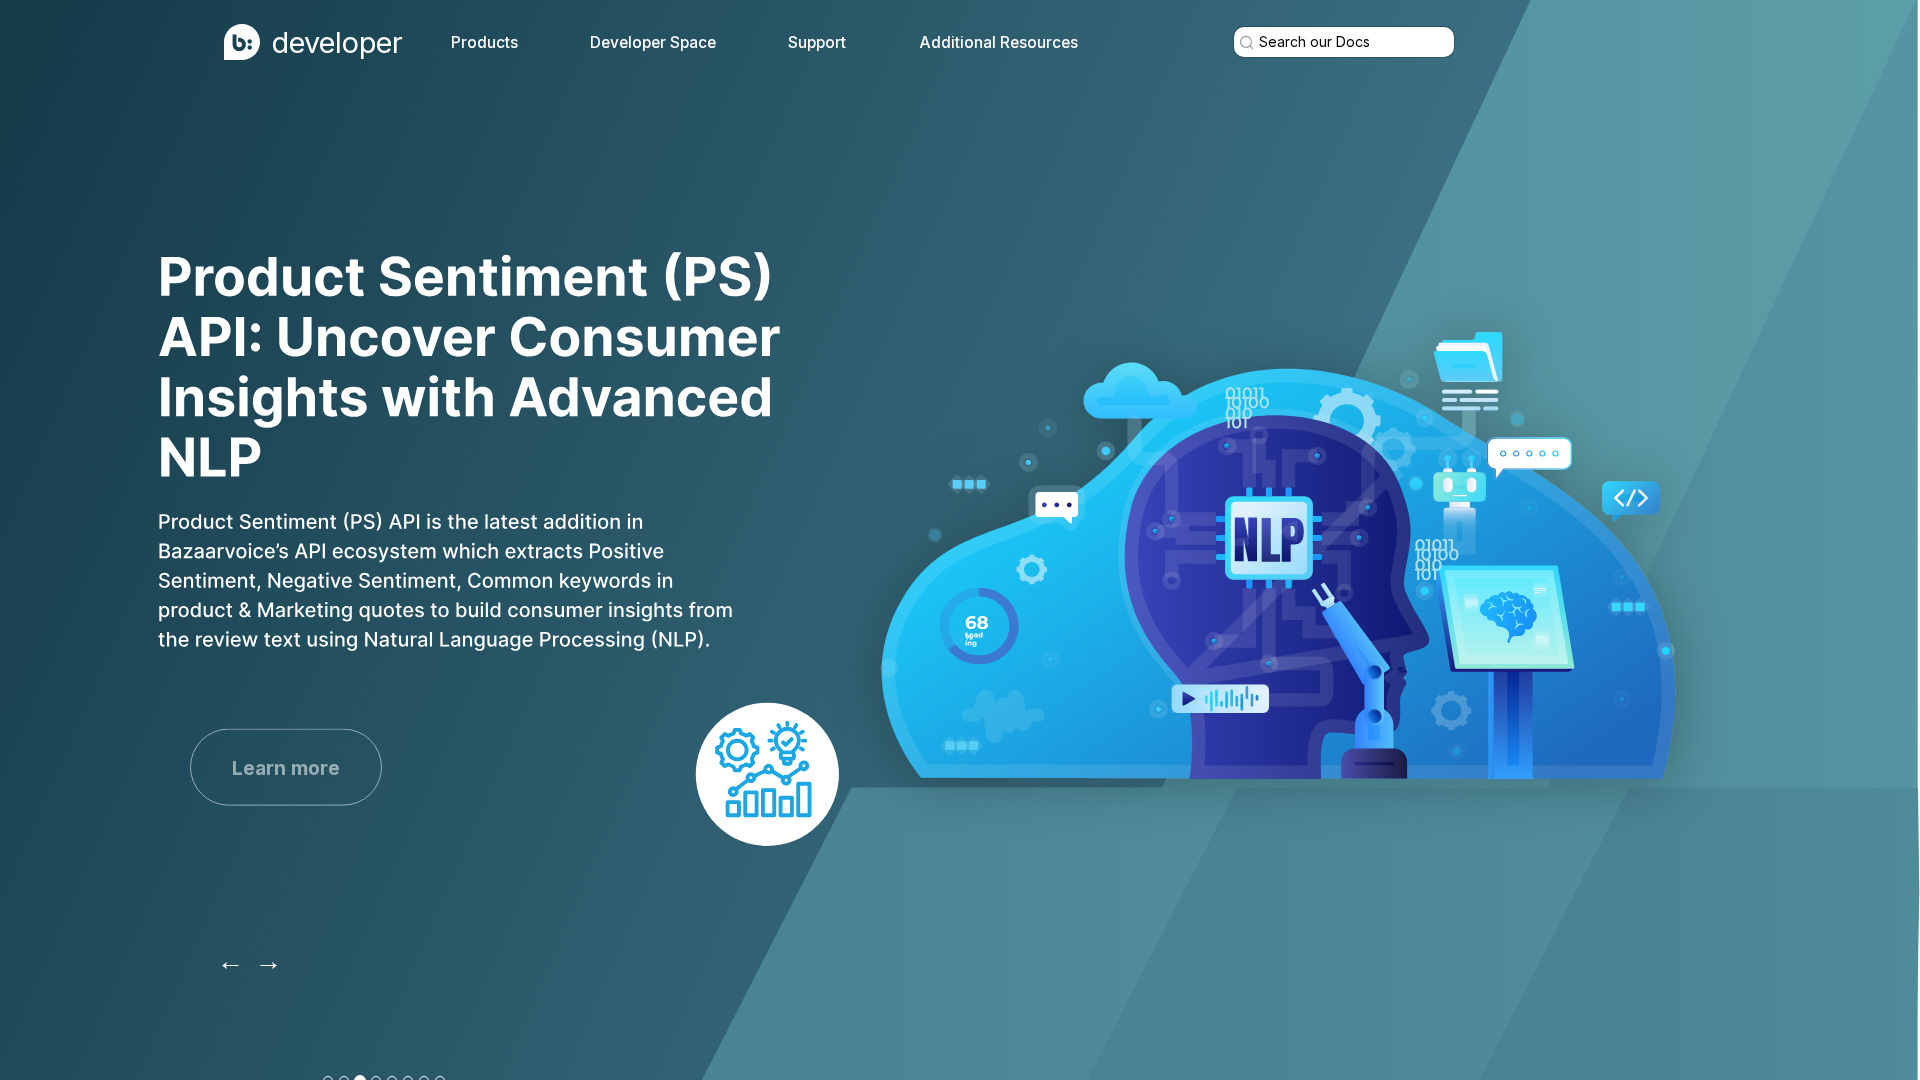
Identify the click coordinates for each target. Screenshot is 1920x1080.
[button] (230, 960)
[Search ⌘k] (1344, 42)
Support (817, 42)
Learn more (286, 767)
